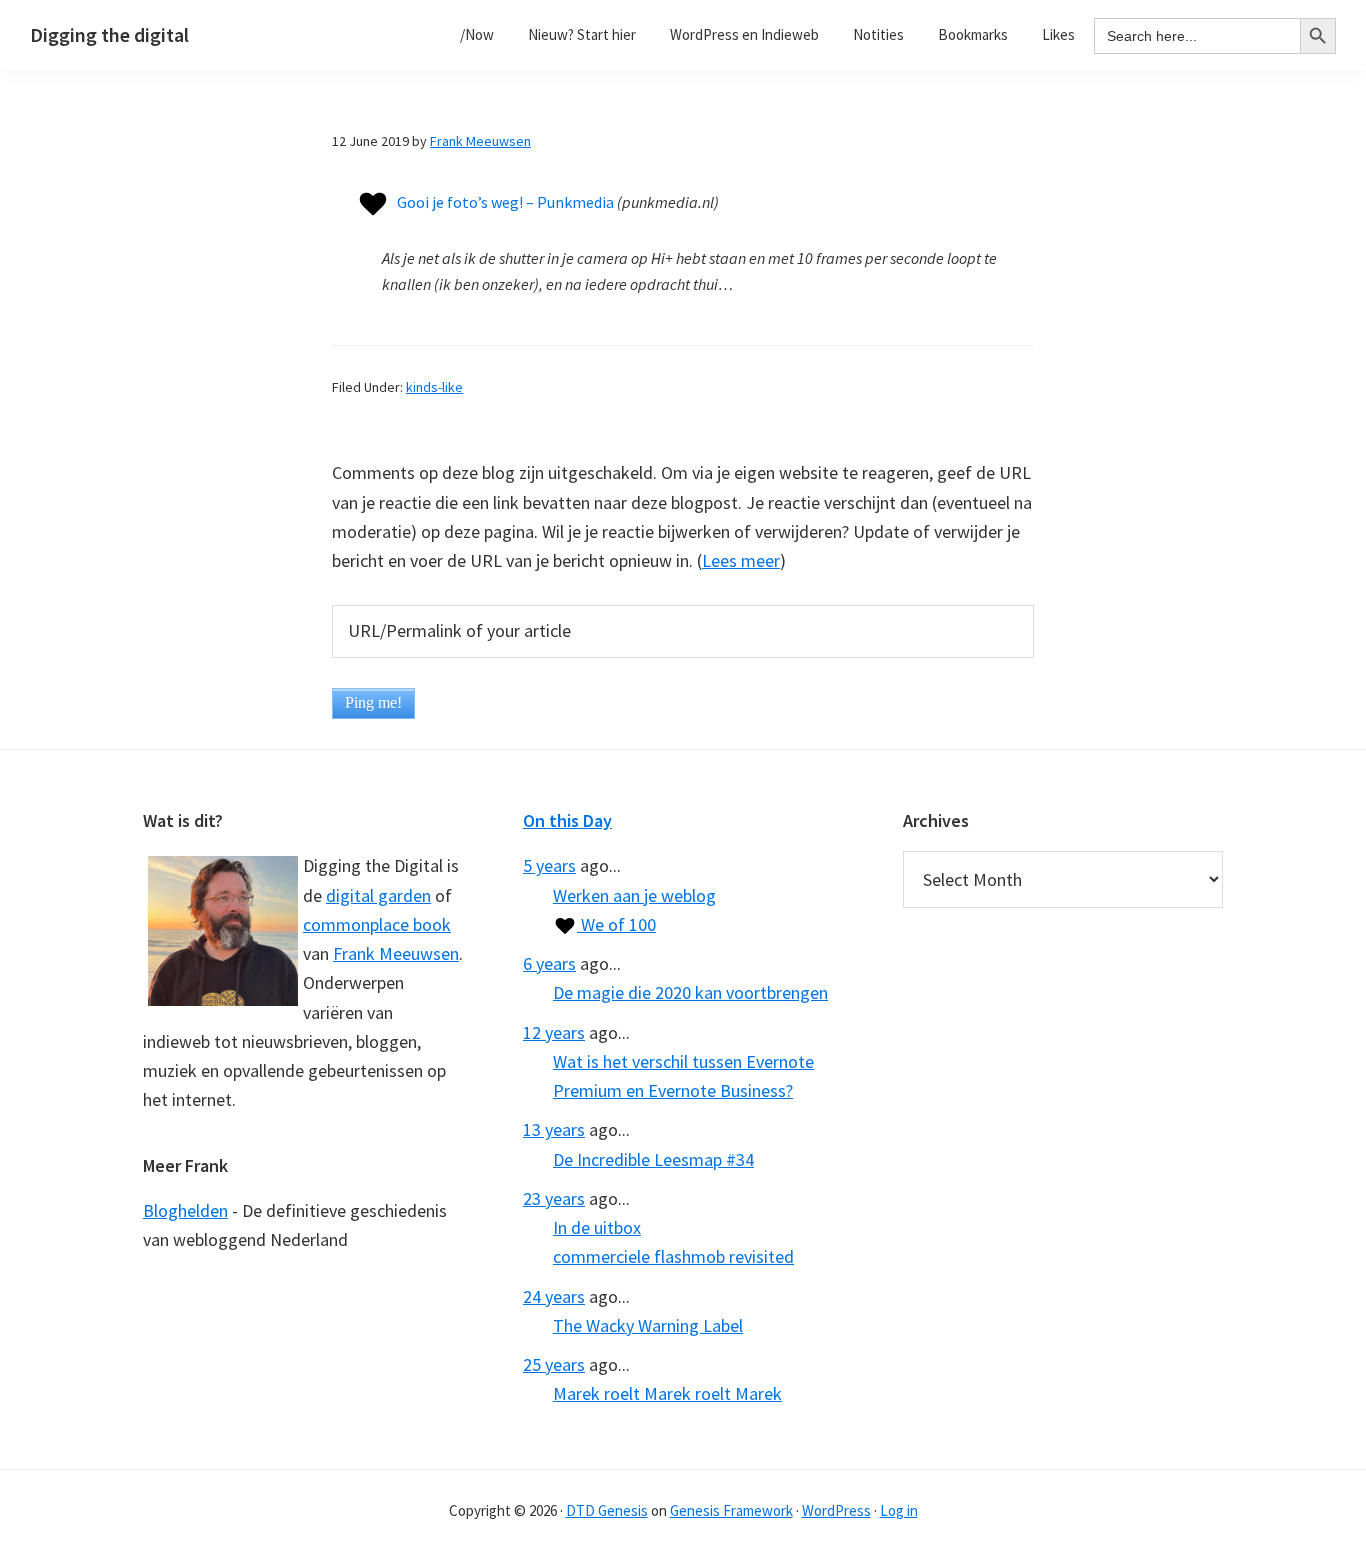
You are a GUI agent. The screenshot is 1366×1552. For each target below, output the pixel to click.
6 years (549, 963)
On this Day (567, 820)
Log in (899, 1510)
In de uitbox (597, 1227)
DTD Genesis (607, 1510)
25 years (554, 1364)
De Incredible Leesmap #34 (653, 1159)
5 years (549, 865)
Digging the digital (109, 34)
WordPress (836, 1510)
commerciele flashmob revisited (673, 1256)
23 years (554, 1198)
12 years (554, 1032)
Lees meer (741, 560)
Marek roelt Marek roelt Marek (667, 1393)
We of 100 (616, 924)
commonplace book (377, 924)
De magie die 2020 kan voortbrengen (690, 992)
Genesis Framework (731, 1510)
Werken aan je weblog (634, 895)
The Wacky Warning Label (648, 1325)
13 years (554, 1129)
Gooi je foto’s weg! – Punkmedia (505, 202)
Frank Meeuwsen (396, 953)
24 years (554, 1296)
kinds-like (434, 387)
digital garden (378, 895)
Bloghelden (185, 1210)
